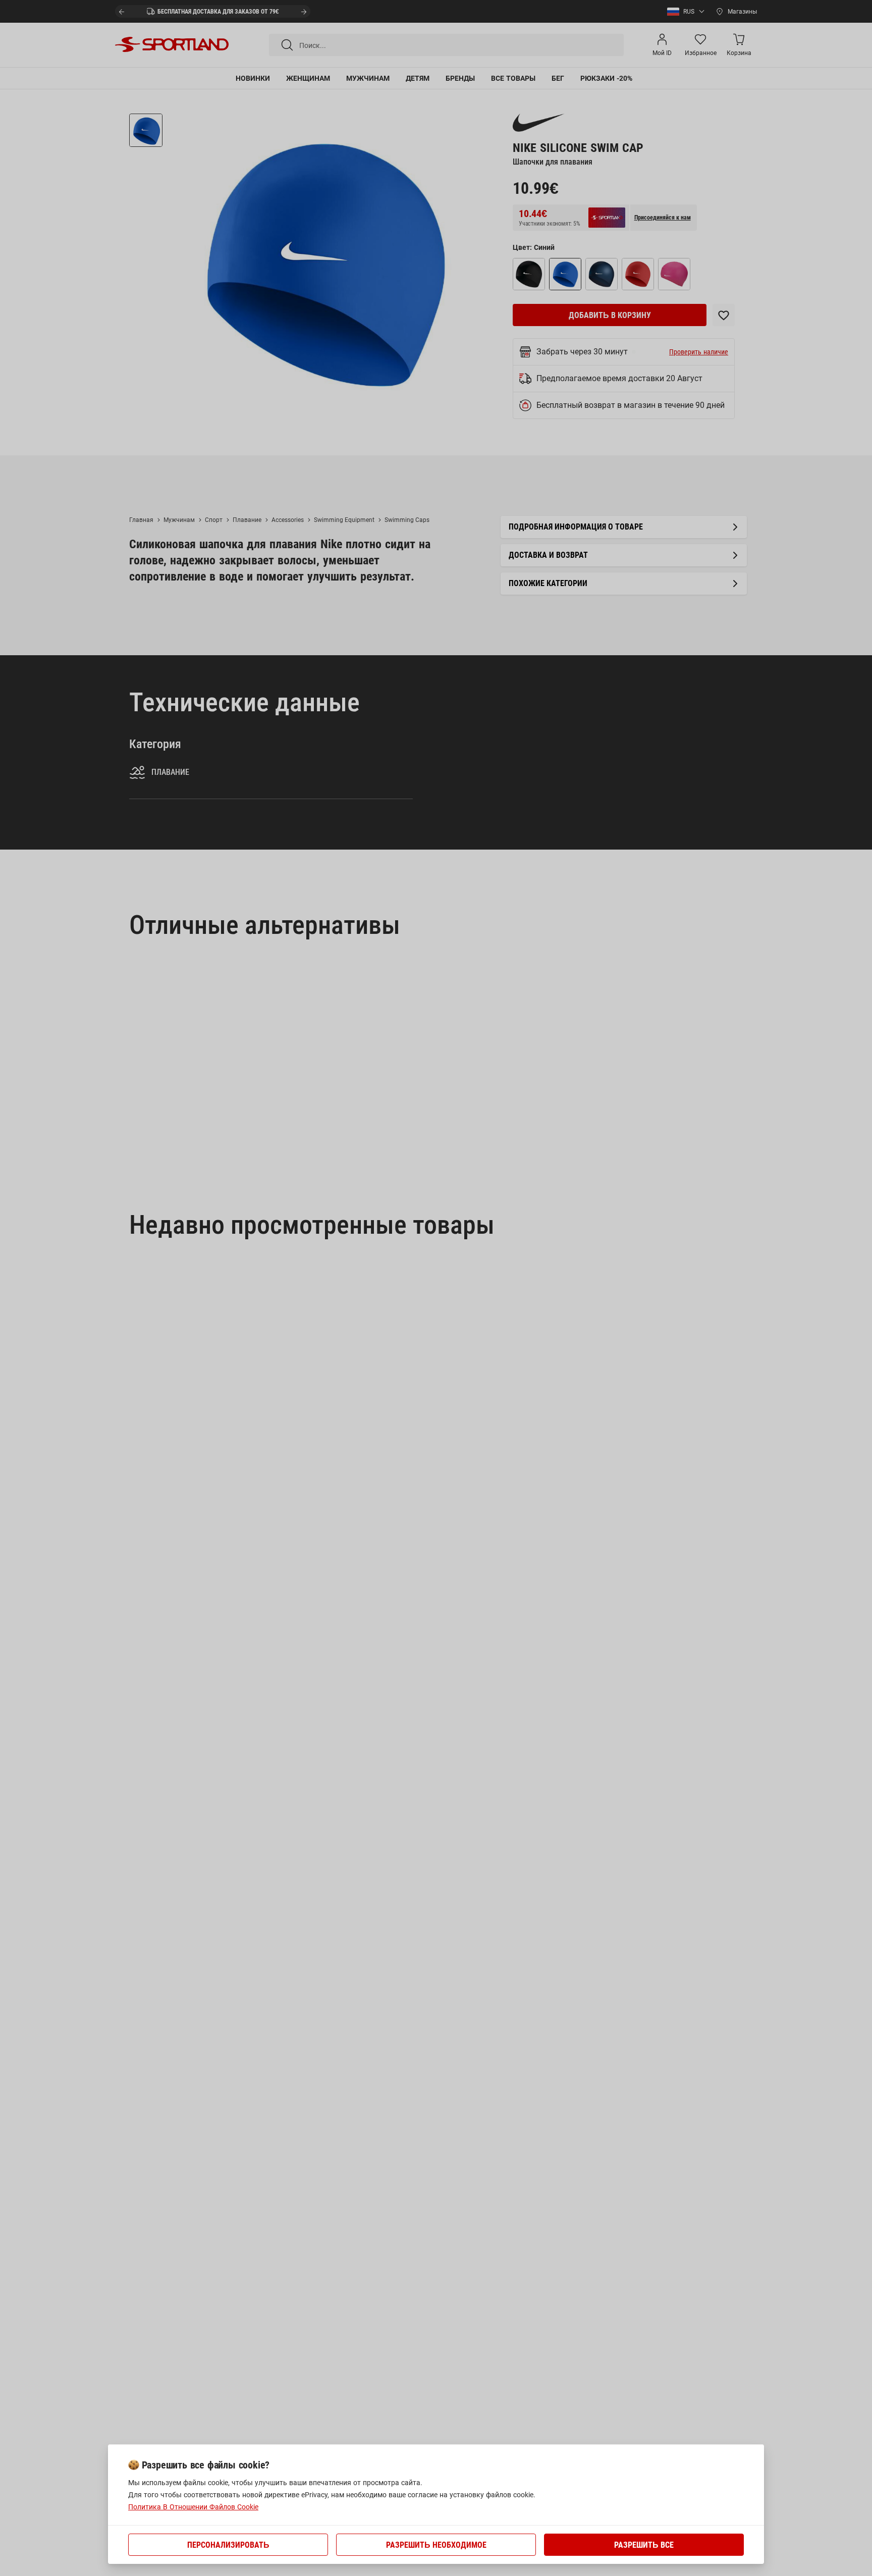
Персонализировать (228, 2545)
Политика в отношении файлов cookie (193, 2507)
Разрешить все (644, 2545)
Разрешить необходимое (436, 2545)
